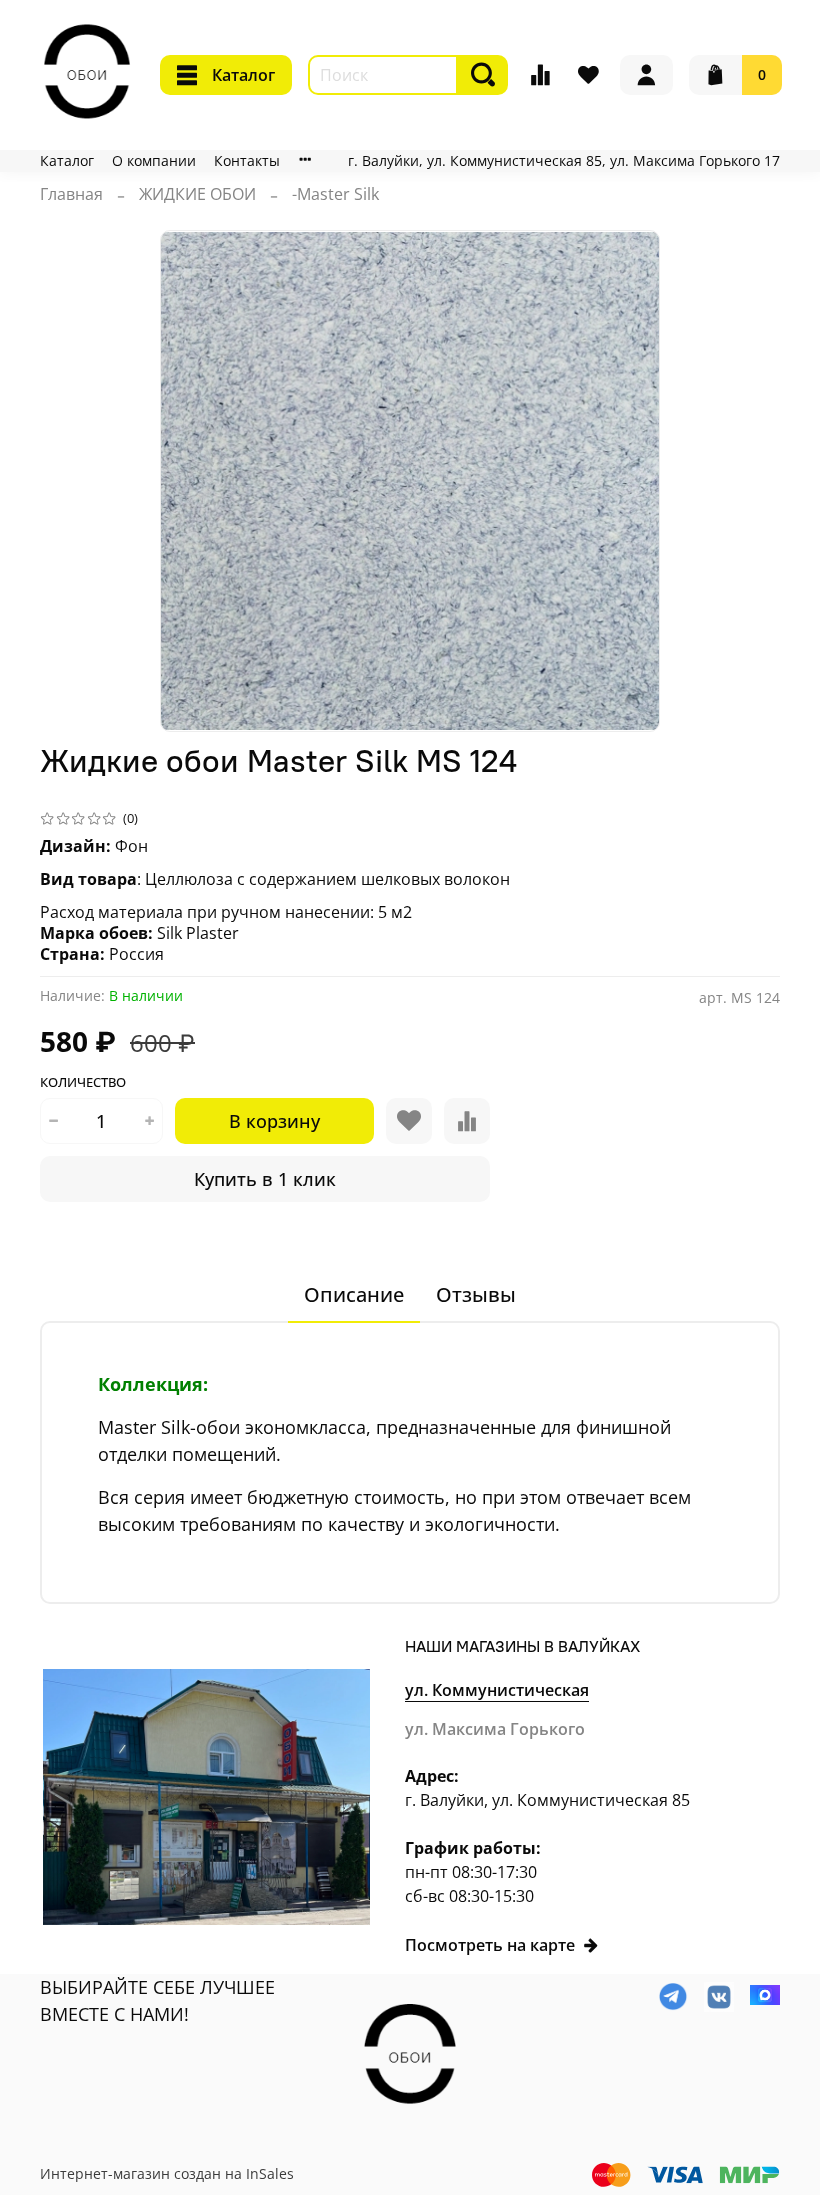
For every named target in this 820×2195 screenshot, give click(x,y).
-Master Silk (335, 194)
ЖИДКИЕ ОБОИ (197, 194)
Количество (83, 1083)
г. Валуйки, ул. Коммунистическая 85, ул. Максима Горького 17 (564, 160)
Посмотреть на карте (490, 1945)
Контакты (247, 160)
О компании (154, 160)
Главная (71, 194)
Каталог (243, 75)
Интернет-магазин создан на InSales (167, 2173)
